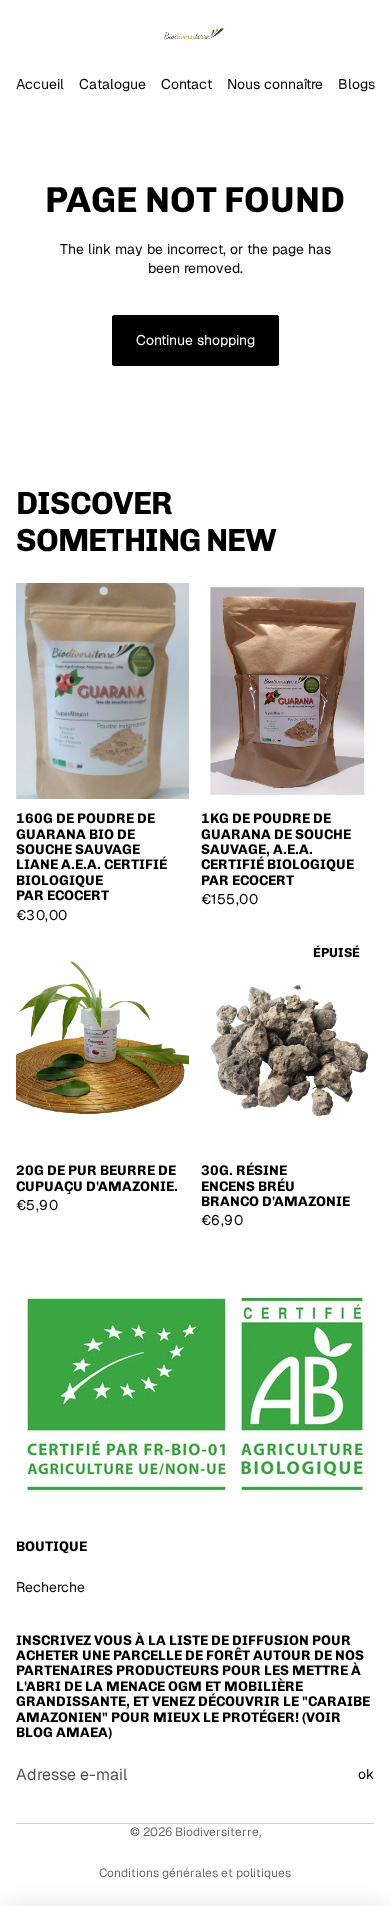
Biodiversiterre (217, 1832)
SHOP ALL (340, 548)
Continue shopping (195, 340)
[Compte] (322, 30)
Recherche (50, 1587)
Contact (186, 84)
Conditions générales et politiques (195, 1873)
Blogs (356, 84)
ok (366, 1774)
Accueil (40, 84)
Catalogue (112, 84)
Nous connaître (275, 84)
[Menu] (23, 30)
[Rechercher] (66, 30)
